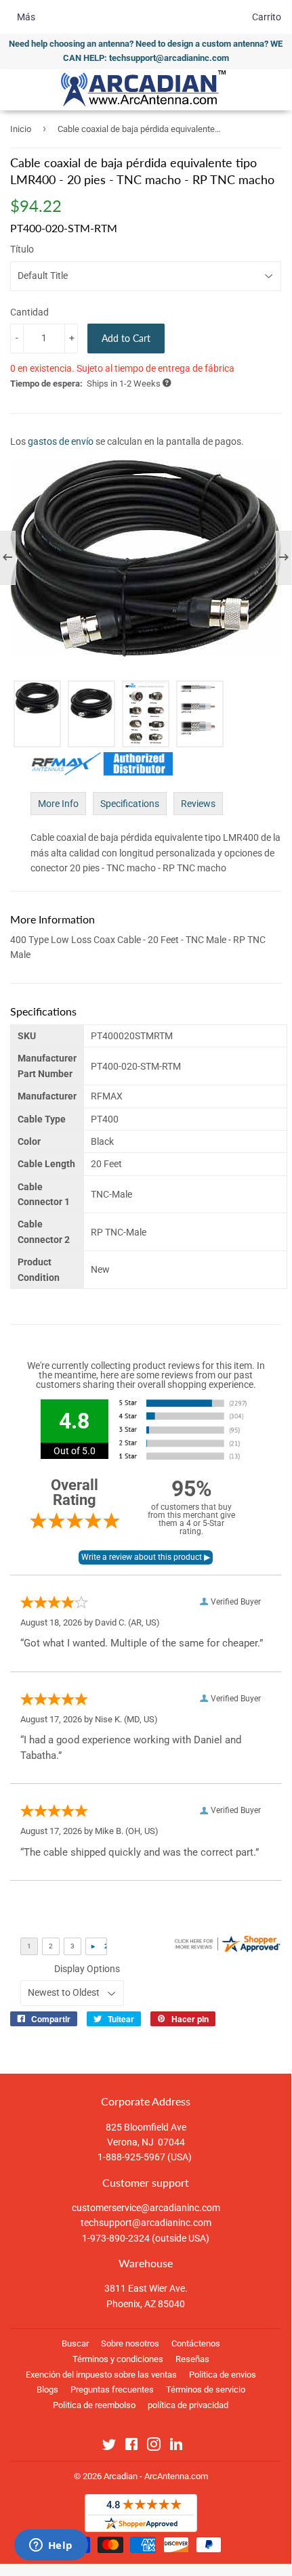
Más (26, 17)
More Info (58, 804)
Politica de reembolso (94, 2405)
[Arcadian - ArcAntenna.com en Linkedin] (176, 2447)
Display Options (87, 1969)
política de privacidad (188, 2405)
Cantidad (29, 312)
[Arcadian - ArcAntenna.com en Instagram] (154, 2447)
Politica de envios (223, 2375)
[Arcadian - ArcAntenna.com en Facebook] (131, 2447)
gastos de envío (61, 441)
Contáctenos (196, 2343)
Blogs (47, 2389)
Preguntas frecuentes (112, 2389)
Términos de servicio (206, 2389)
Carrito (267, 17)
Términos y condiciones (118, 2359)
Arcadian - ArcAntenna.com (156, 2476)
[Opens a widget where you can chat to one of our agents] (51, 2546)
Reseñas (192, 2359)
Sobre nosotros (130, 2343)
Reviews (198, 804)
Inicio (21, 129)
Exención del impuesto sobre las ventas (101, 2375)
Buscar (75, 2343)
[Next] (277, 558)
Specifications (130, 804)
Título (22, 249)
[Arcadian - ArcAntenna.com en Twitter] (109, 2447)
